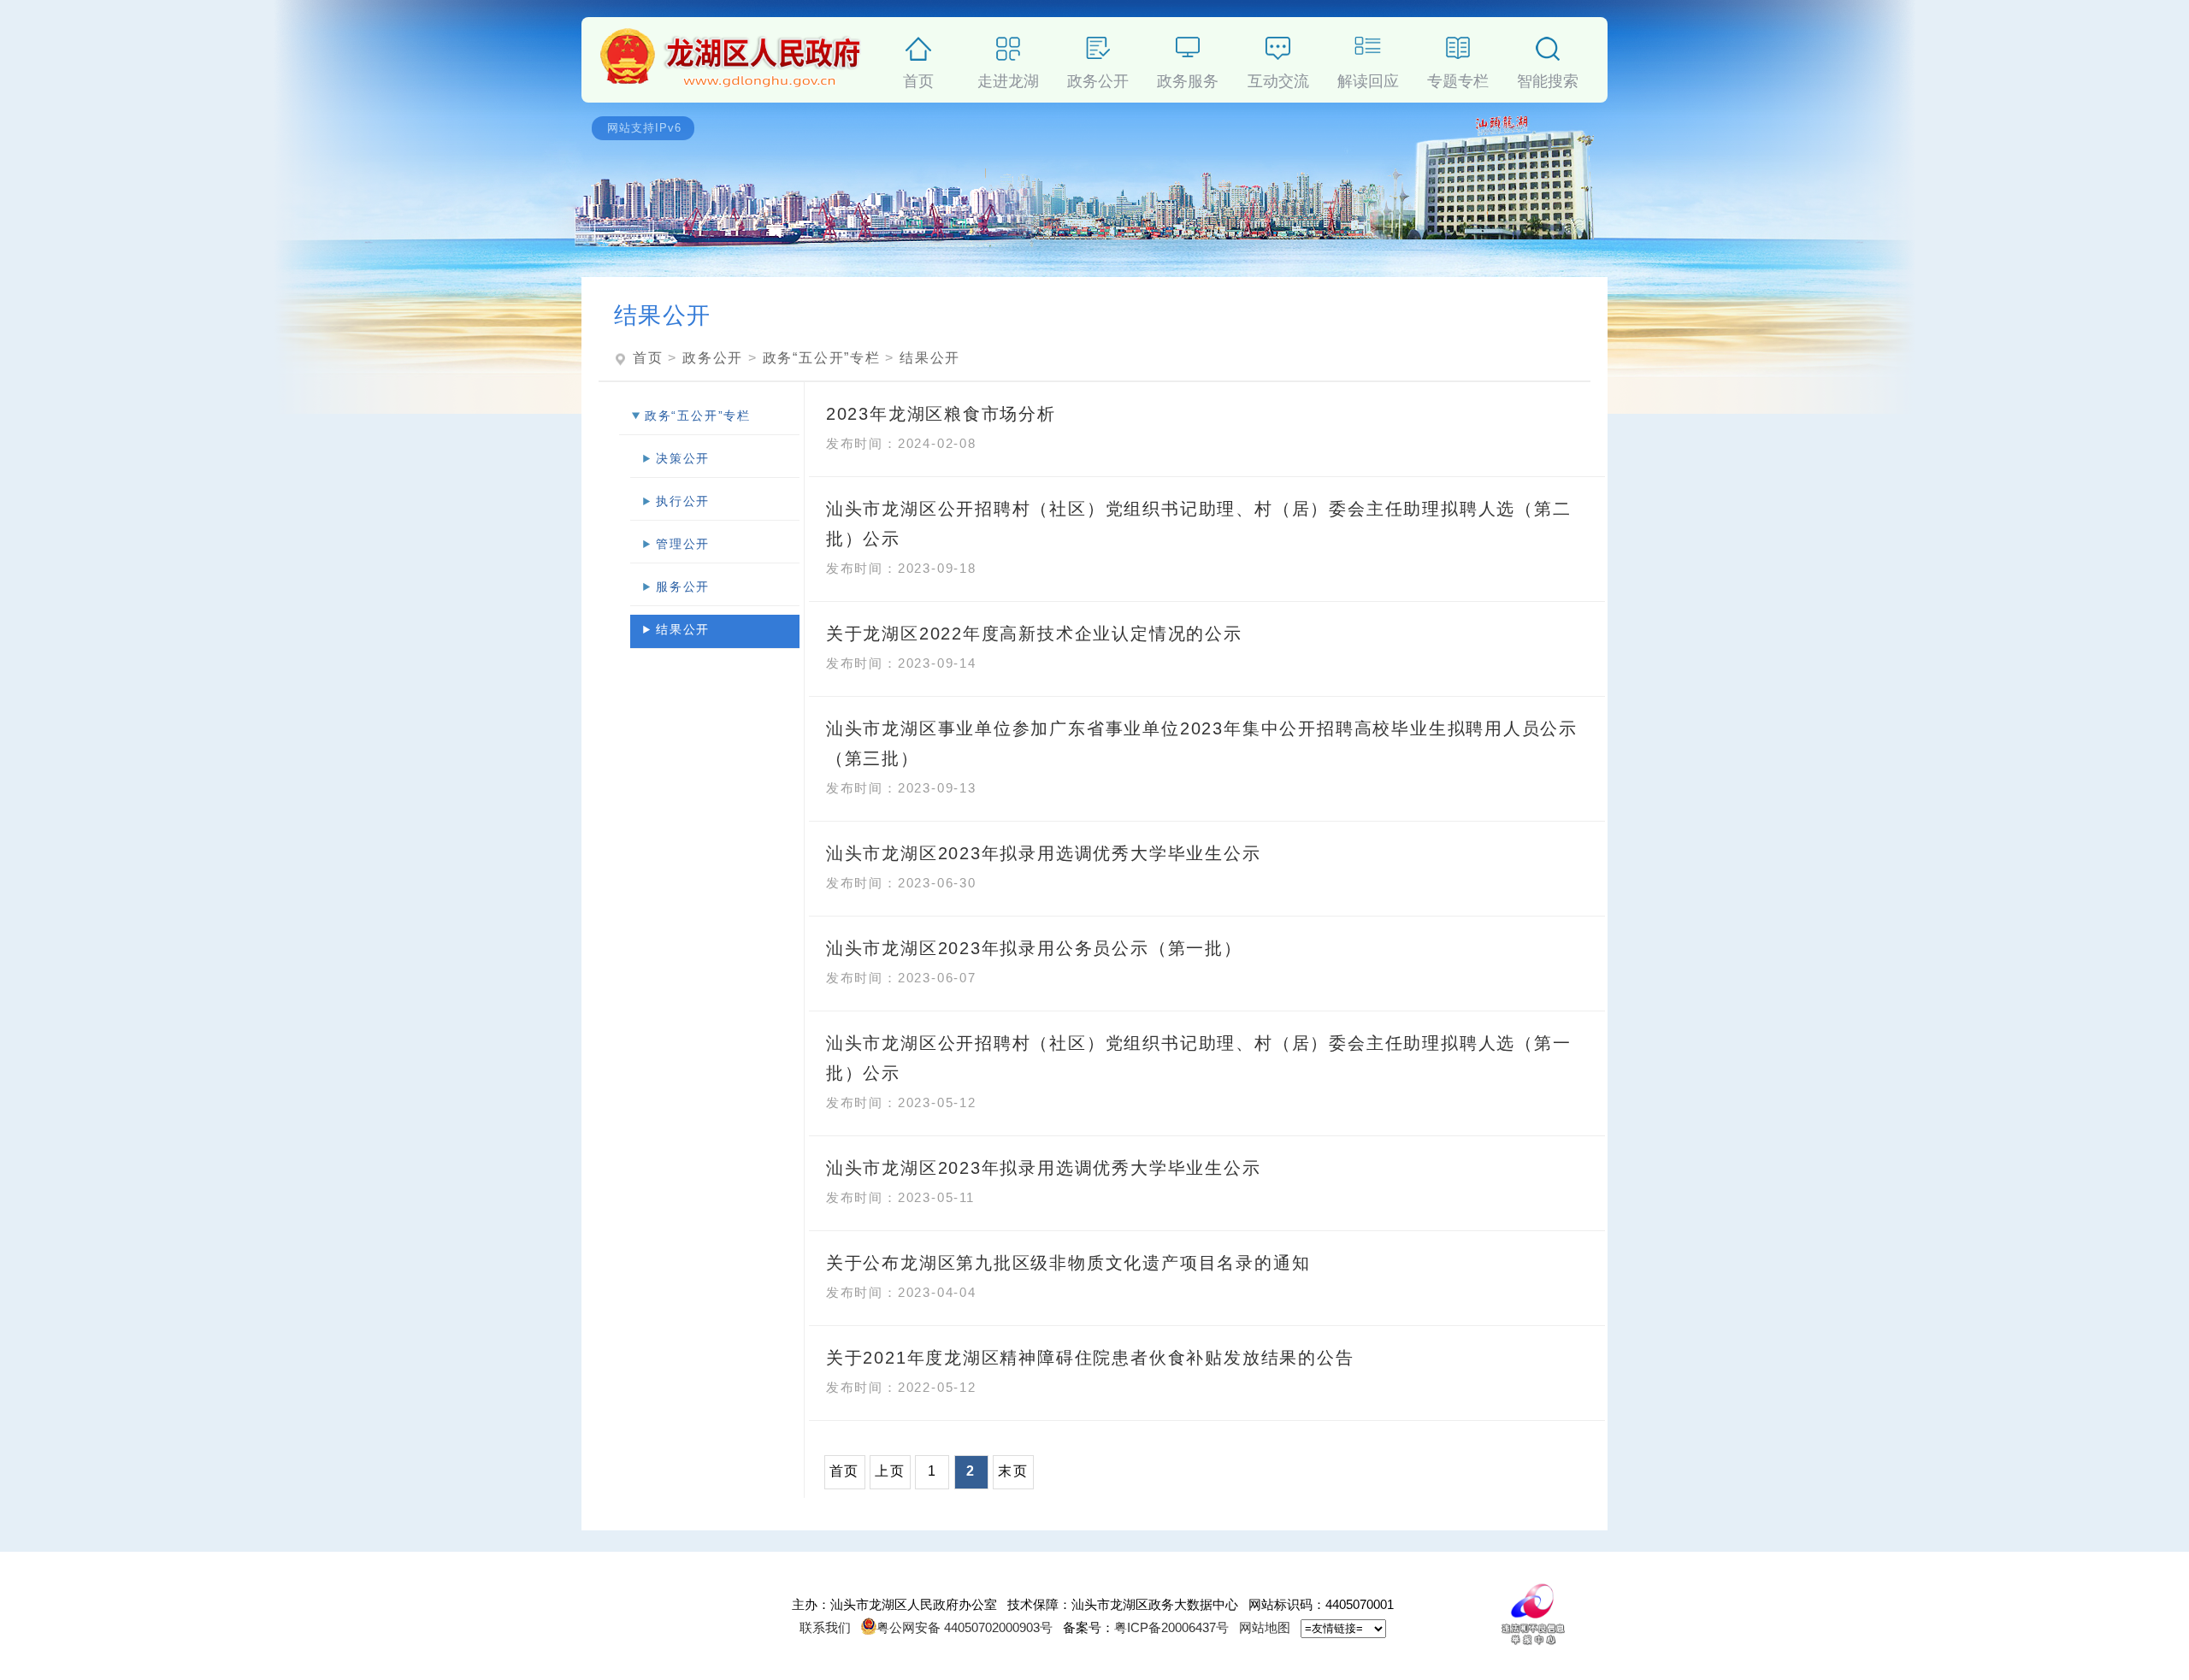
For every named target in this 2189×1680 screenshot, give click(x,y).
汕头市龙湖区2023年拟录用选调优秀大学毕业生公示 (1044, 853)
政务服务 (1188, 78)
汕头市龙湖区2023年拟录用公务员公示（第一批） (1034, 948)
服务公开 (683, 587)
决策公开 (683, 458)
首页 (918, 78)
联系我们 (825, 1627)
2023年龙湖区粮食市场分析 (941, 414)
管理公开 (683, 544)
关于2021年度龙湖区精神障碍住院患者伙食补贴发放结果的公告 (1090, 1358)
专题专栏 (1458, 78)
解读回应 (1368, 78)
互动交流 (1278, 78)
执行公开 (683, 501)
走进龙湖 (1008, 78)
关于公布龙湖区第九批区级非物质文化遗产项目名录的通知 (1068, 1263)
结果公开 (930, 358)
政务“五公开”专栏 (822, 358)
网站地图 (1265, 1627)
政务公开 (1098, 78)
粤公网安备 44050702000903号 (965, 1627)
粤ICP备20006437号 (1171, 1627)
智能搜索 (1548, 78)
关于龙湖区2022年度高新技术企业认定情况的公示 (1034, 634)
